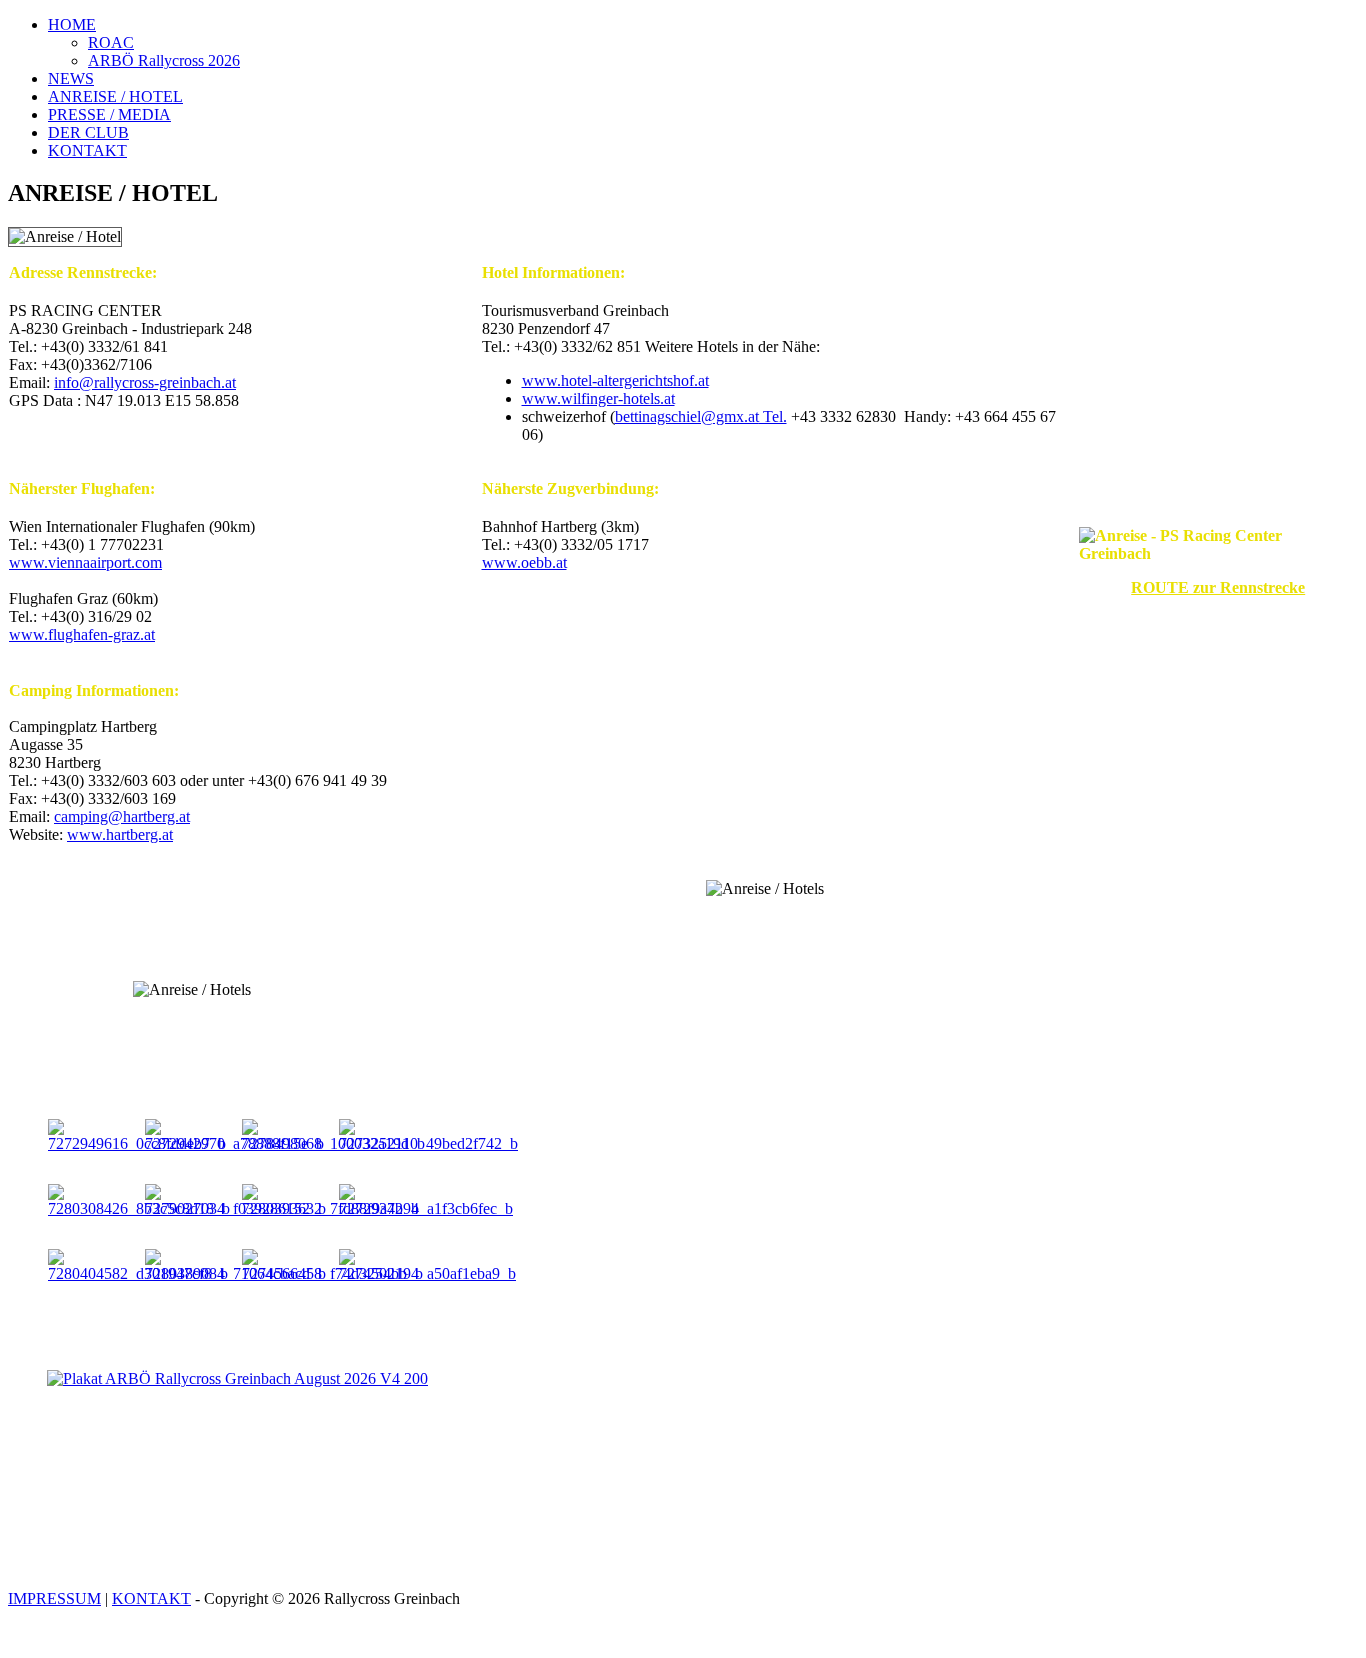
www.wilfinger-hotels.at (598, 398)
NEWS (71, 78)
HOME (72, 24)
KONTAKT (87, 150)
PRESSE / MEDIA (109, 114)
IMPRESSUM (54, 1598)
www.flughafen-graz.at (82, 634)
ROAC (111, 42)
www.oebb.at (524, 562)
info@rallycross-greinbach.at (145, 382)
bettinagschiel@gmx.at (687, 416)
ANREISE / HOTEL (115, 96)
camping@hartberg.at (122, 816)
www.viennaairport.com (85, 562)
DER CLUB (88, 132)
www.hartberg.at (120, 834)
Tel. (701, 416)
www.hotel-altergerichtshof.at (615, 380)
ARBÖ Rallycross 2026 (164, 60)
